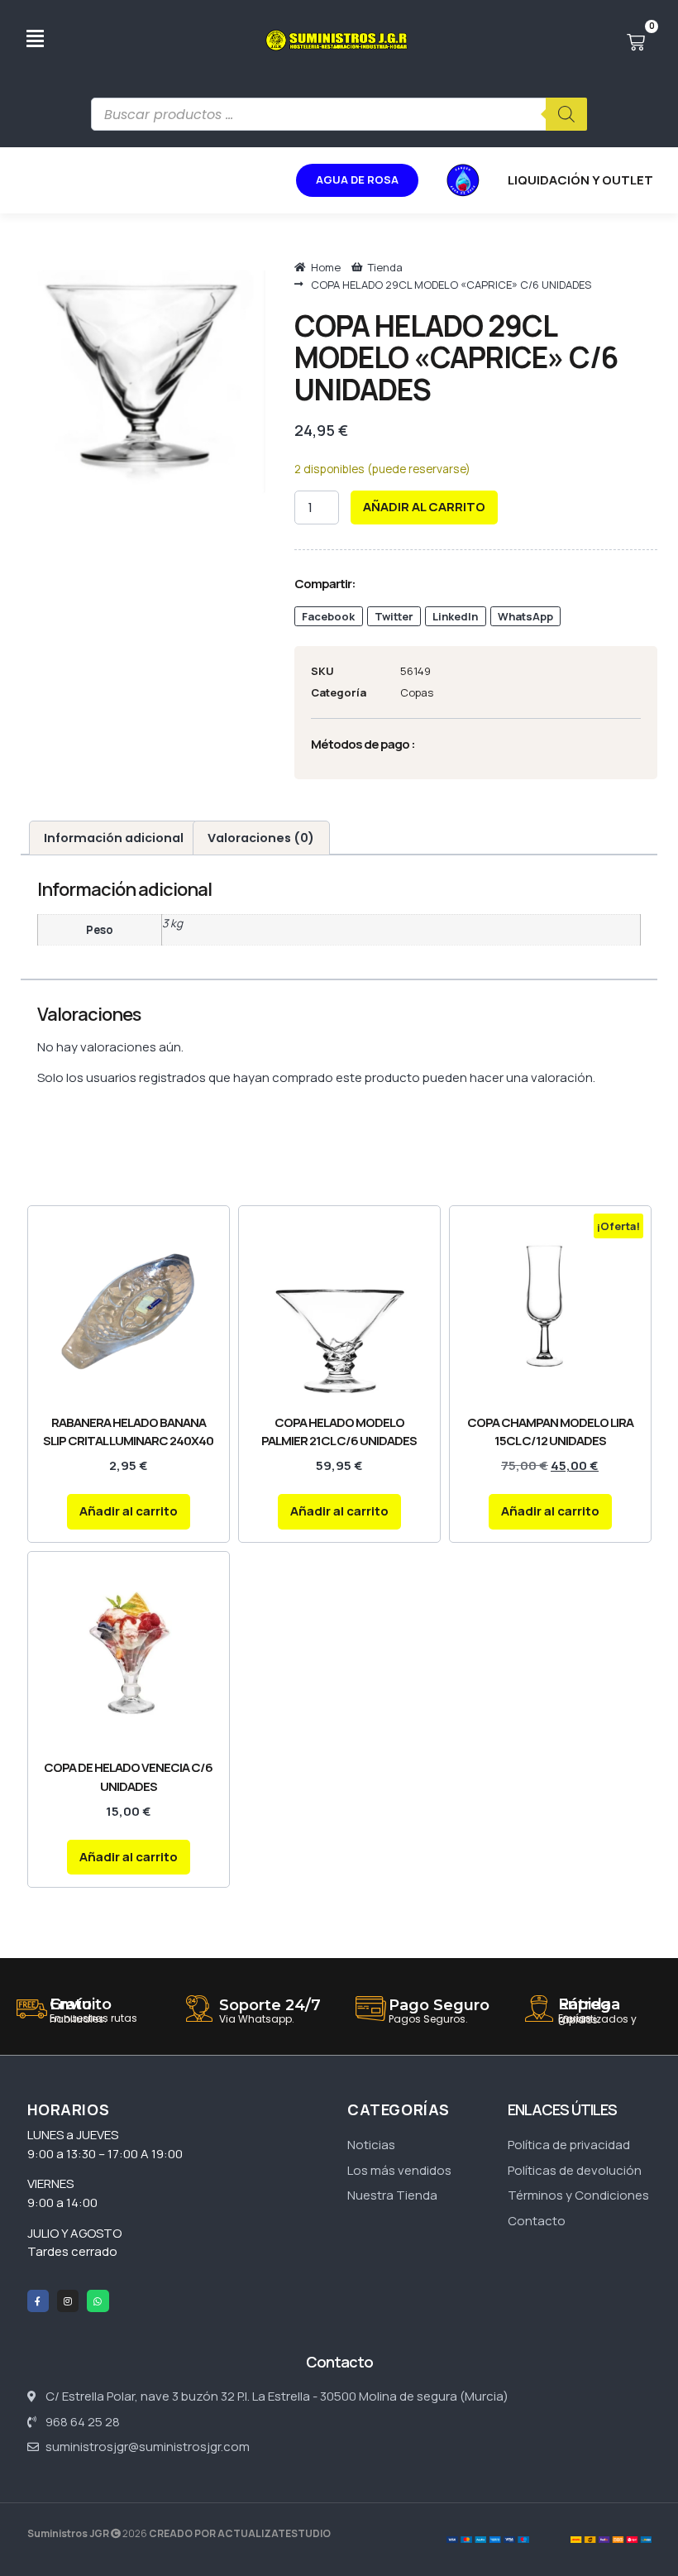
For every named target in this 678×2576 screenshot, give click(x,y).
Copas (417, 692)
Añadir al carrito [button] (129, 1511)
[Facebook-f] (38, 2301)
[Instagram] (68, 2301)
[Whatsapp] (98, 2301)
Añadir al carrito (424, 507)
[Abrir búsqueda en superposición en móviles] (339, 114)
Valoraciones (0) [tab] (261, 838)
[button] (329, 617)
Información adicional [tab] (114, 838)
